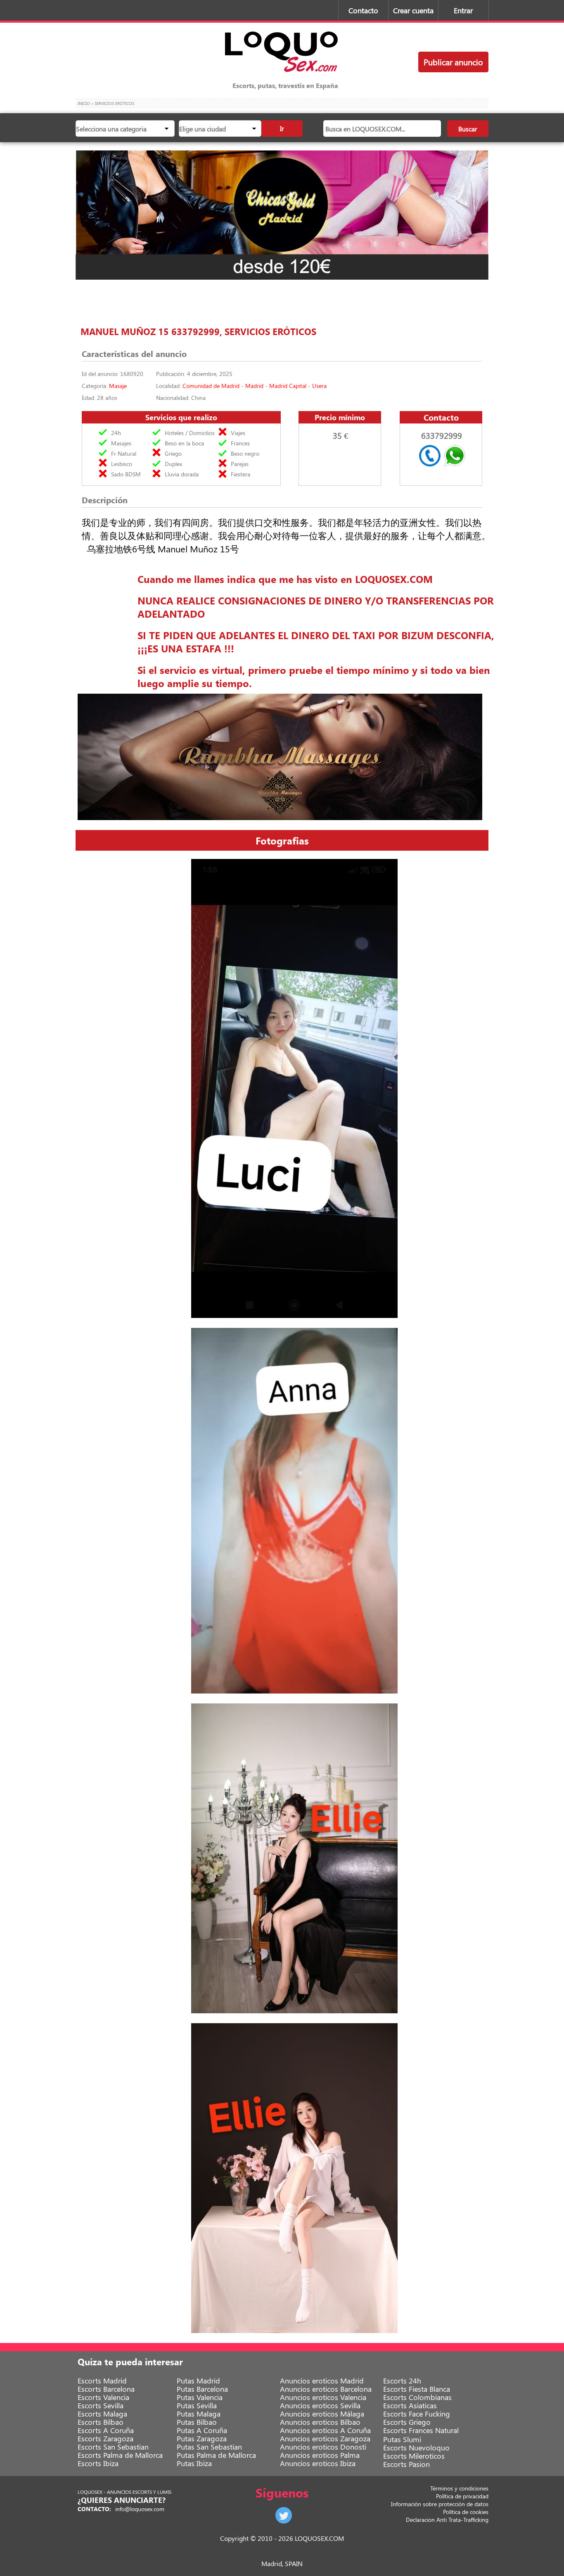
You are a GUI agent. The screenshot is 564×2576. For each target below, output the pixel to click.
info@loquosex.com (140, 2509)
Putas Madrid (198, 2381)
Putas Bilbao (197, 2422)
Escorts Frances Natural (421, 2430)
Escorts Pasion (406, 2464)
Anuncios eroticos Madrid (322, 2381)
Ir (282, 128)
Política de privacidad (462, 2496)
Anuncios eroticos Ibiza (318, 2463)
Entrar (463, 10)
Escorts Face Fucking (417, 2414)
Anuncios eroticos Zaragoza (325, 2438)
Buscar (468, 129)
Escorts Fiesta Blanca (417, 2389)
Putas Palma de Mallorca (216, 2455)
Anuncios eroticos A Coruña (325, 2430)
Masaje (118, 386)
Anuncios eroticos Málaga (322, 2414)
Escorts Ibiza (98, 2463)
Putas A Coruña (202, 2430)
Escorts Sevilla (101, 2405)
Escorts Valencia (103, 2397)
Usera (319, 386)
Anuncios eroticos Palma (320, 2455)
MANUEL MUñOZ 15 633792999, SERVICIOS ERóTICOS (198, 331)
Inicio (84, 103)
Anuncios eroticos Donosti (323, 2447)
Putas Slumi (402, 2439)
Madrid (254, 386)
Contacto (363, 10)
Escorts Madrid (102, 2381)
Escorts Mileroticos (414, 2456)
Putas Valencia (200, 2397)
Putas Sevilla (197, 2405)
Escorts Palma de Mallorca (120, 2455)
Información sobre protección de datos (440, 2504)
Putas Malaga (199, 2414)
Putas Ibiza (194, 2463)
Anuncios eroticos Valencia (323, 2397)
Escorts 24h (402, 2381)
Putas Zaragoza (202, 2438)
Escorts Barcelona (106, 2389)
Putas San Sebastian (209, 2447)
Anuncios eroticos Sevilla (320, 2405)
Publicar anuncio (453, 62)
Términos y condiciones (459, 2488)
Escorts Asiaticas (410, 2405)
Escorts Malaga (102, 2414)
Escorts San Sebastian (113, 2447)
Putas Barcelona (202, 2389)
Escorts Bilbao (101, 2422)
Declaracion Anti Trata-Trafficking (447, 2520)
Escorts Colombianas (417, 2397)
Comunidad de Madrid (211, 386)
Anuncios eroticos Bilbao (320, 2422)
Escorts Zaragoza (105, 2438)
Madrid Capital (288, 386)
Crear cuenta (413, 10)
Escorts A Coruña (106, 2430)
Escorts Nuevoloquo (416, 2448)
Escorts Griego (407, 2422)
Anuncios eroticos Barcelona (326, 2389)
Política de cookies (466, 2512)
